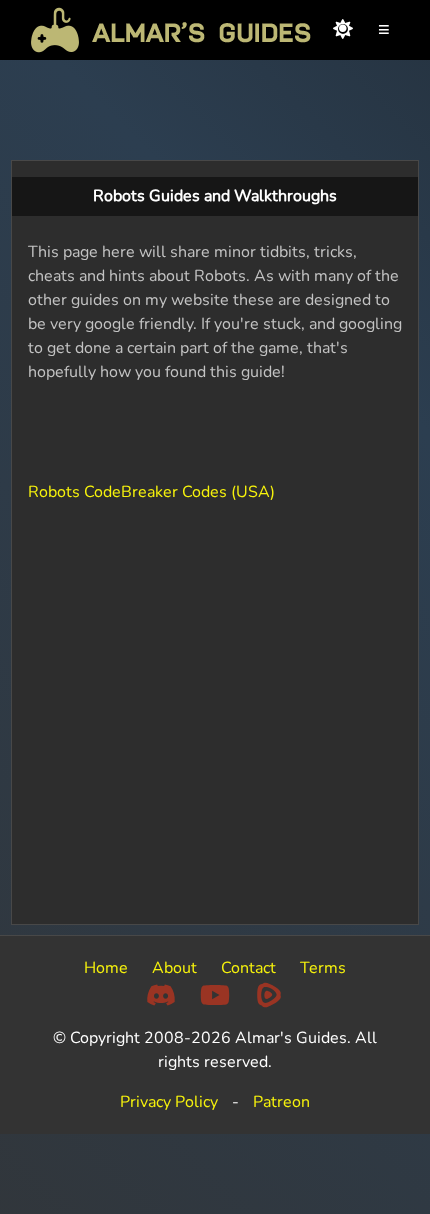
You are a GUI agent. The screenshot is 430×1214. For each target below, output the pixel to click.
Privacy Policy (169, 1102)
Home (106, 968)
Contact (248, 968)
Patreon (281, 1102)
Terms (323, 968)
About (174, 968)
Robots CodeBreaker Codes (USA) (151, 492)
